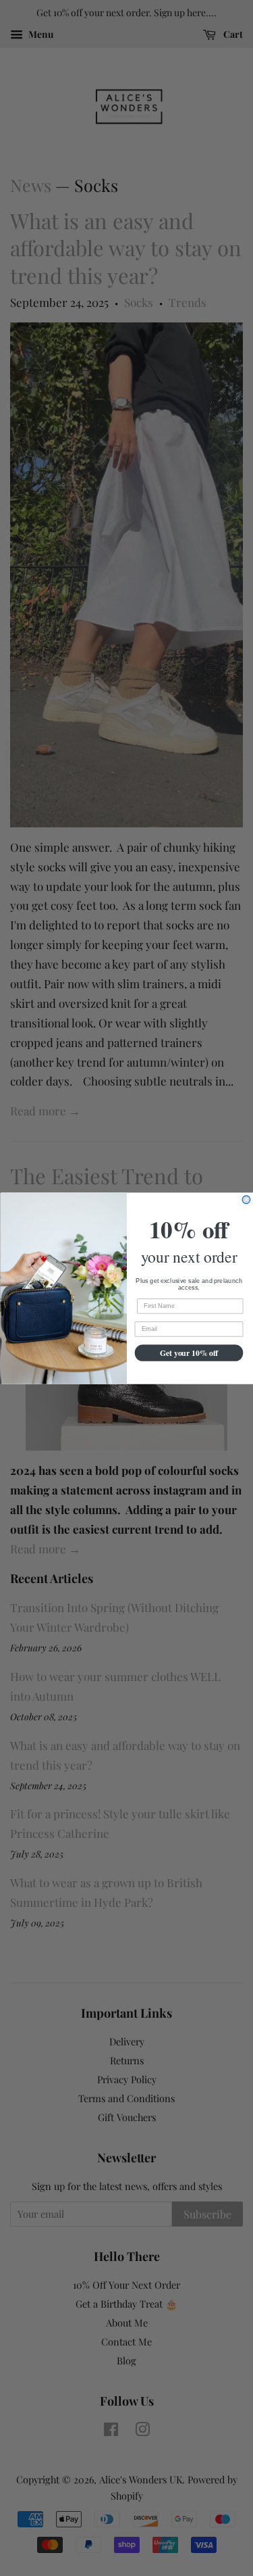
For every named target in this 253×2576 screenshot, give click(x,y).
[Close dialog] (246, 1199)
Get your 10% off (189, 1352)
